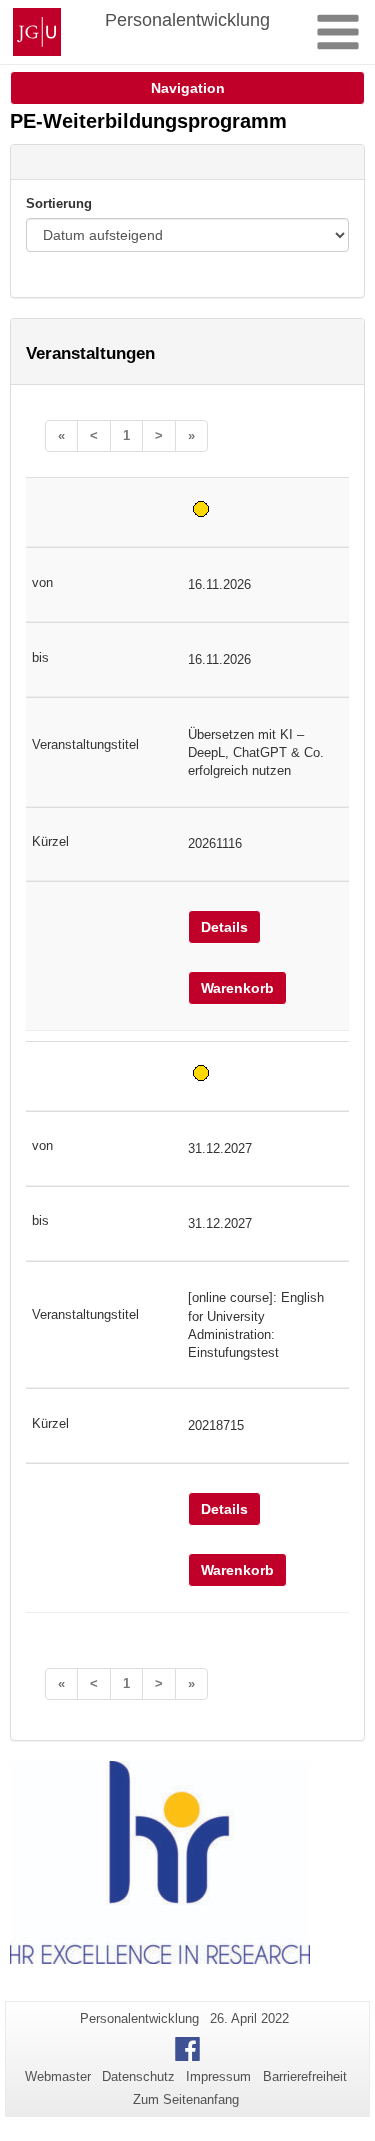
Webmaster (58, 2076)
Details (224, 927)
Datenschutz (138, 2076)
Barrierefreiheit (305, 2076)
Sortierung (59, 203)
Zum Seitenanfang (186, 2099)
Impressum (218, 2076)
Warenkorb (237, 988)
